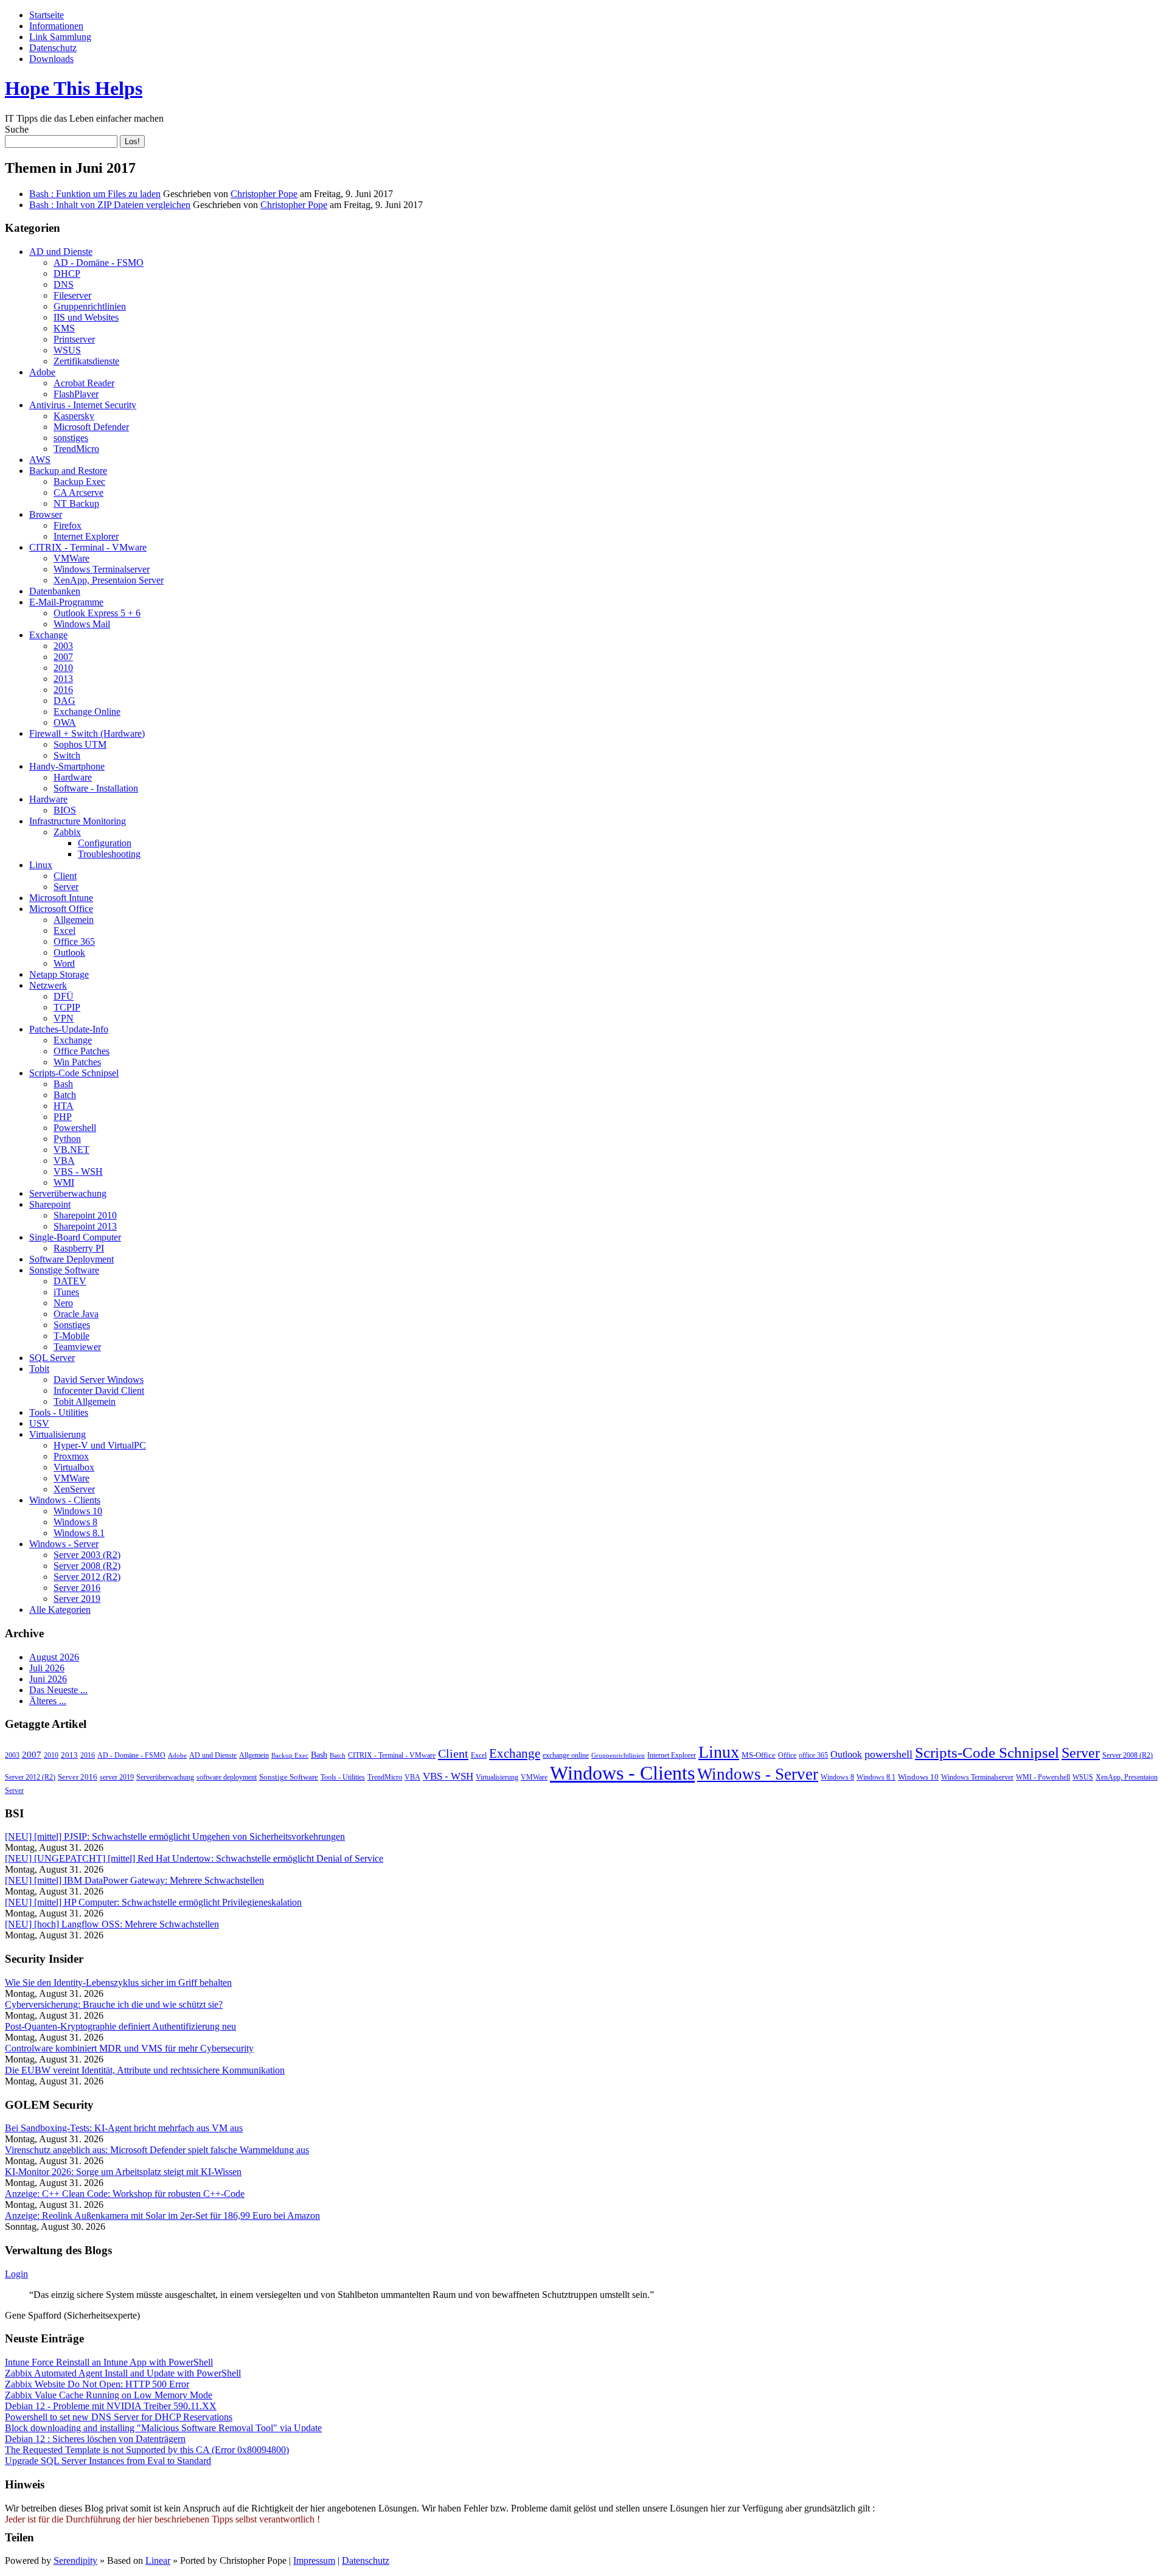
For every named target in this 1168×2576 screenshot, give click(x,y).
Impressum (314, 2560)
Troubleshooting (109, 854)
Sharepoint (50, 1204)
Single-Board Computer (75, 1237)
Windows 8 (75, 1522)
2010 (63, 668)
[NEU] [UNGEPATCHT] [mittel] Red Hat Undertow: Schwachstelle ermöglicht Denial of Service (194, 1858)
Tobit (39, 1369)
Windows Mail (82, 624)
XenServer (74, 1489)
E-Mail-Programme (66, 602)
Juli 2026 (47, 1668)
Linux (41, 865)
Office (787, 1755)
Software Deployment (71, 1259)
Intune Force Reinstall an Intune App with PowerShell (109, 2362)
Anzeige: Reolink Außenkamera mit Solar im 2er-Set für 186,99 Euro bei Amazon (162, 2216)
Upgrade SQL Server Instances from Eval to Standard (108, 2461)
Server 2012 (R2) (87, 1577)
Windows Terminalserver (102, 569)
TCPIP (67, 1007)
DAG (64, 701)
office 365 (813, 1755)
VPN (64, 1018)
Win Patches (77, 1062)
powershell (888, 1754)
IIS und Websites (86, 317)
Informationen (56, 26)
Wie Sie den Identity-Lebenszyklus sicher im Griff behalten (118, 1982)
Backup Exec (79, 482)
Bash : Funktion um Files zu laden (95, 194)
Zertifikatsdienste (86, 361)
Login (16, 2274)
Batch (65, 1095)
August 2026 (54, 1657)
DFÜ (64, 996)
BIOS (65, 810)
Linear (158, 2560)
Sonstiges (72, 1325)
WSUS (67, 350)
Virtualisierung (57, 1434)
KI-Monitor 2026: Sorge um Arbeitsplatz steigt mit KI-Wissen (123, 2172)
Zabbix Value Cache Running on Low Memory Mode (109, 2395)
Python (67, 1139)
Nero (63, 1303)
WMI (64, 1182)
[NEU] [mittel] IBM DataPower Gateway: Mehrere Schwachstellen (134, 1880)
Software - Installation (96, 788)
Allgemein (74, 920)
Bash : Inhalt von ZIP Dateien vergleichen (110, 205)
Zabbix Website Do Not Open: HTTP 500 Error (97, 2384)
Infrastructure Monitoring (78, 821)
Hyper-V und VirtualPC (100, 1445)
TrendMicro (76, 449)
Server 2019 (77, 1599)
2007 (63, 657)
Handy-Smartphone (67, 766)
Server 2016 (77, 1588)
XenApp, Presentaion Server (109, 580)
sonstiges (71, 438)
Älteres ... (48, 1701)
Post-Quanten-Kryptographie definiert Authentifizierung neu (120, 2026)
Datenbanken (55, 591)
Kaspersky (74, 416)
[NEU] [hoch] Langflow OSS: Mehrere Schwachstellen (112, 1924)
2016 (63, 690)
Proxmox (71, 1456)
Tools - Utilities (59, 1412)
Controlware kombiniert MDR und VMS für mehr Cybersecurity (129, 2048)
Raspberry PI (79, 1248)
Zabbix (67, 832)
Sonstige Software (64, 1270)
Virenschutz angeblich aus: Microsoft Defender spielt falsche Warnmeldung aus (157, 2150)
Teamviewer (77, 1347)
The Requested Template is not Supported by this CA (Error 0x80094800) (147, 2450)
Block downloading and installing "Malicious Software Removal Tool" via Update (163, 2428)
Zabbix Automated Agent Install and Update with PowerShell (123, 2373)
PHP (63, 1117)
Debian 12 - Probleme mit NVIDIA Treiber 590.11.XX (111, 2406)
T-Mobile (71, 1336)
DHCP (67, 273)
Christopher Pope (264, 194)
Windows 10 (78, 1511)
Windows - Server (64, 1544)
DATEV (70, 1281)
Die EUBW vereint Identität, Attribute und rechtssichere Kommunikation (145, 2070)
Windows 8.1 (79, 1533)
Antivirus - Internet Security (83, 405)
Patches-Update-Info (69, 1029)
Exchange (48, 635)
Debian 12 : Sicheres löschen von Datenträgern (95, 2439)
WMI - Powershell (1043, 1777)
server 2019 (117, 1777)
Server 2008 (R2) (87, 1566)
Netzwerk (48, 985)
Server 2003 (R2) (87, 1555)
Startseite (47, 15)
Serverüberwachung (68, 1193)
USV (39, 1423)
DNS (64, 284)
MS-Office (759, 1755)
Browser (46, 514)
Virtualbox (74, 1467)
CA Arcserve (78, 493)
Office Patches (82, 1051)
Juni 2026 (48, 1679)
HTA (64, 1106)
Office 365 (74, 942)
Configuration (105, 843)
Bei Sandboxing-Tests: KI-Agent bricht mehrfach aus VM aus (124, 2128)
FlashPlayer (76, 394)
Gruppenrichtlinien (90, 306)
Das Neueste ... (58, 1690)
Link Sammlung (60, 37)
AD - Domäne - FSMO (99, 263)
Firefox (68, 525)
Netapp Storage (59, 974)
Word (64, 963)
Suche (17, 129)
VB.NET (71, 1150)
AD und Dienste (61, 252)
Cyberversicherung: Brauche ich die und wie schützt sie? (114, 2004)
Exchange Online (87, 712)
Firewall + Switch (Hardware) (87, 733)
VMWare (71, 558)
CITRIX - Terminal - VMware (88, 547)
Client (65, 876)
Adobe (42, 372)
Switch (67, 755)
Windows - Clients (65, 1500)
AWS (40, 460)
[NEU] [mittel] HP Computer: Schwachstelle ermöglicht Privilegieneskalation (153, 1902)
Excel (64, 931)
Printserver (74, 339)
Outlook (69, 952)
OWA (65, 722)
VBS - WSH (78, 1171)
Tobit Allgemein (85, 1401)
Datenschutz (53, 48)
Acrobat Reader (84, 383)
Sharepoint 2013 (85, 1226)
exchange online (566, 1755)
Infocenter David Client (99, 1391)
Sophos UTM (80, 744)
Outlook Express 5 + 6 (97, 613)
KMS (64, 328)
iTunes (66, 1292)
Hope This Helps (74, 88)
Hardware (73, 777)
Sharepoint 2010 (85, 1215)
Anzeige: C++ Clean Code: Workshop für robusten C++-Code (125, 2194)
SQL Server (52, 1358)
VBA (64, 1161)
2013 (63, 679)
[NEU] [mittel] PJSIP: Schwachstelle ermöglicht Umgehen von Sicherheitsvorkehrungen (175, 1836)
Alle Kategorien (60, 1610)
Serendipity (75, 2560)
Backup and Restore (68, 471)
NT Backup (76, 503)
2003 (63, 646)
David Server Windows (99, 1380)
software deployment (227, 1777)
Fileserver (72, 295)
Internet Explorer (86, 536)
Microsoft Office (61, 909)
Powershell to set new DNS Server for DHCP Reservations (119, 2417)
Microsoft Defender (91, 427)
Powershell (75, 1128)
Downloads (51, 59)
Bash (63, 1084)
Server (66, 887)
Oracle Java (76, 1314)
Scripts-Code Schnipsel (74, 1073)
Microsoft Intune (61, 898)
